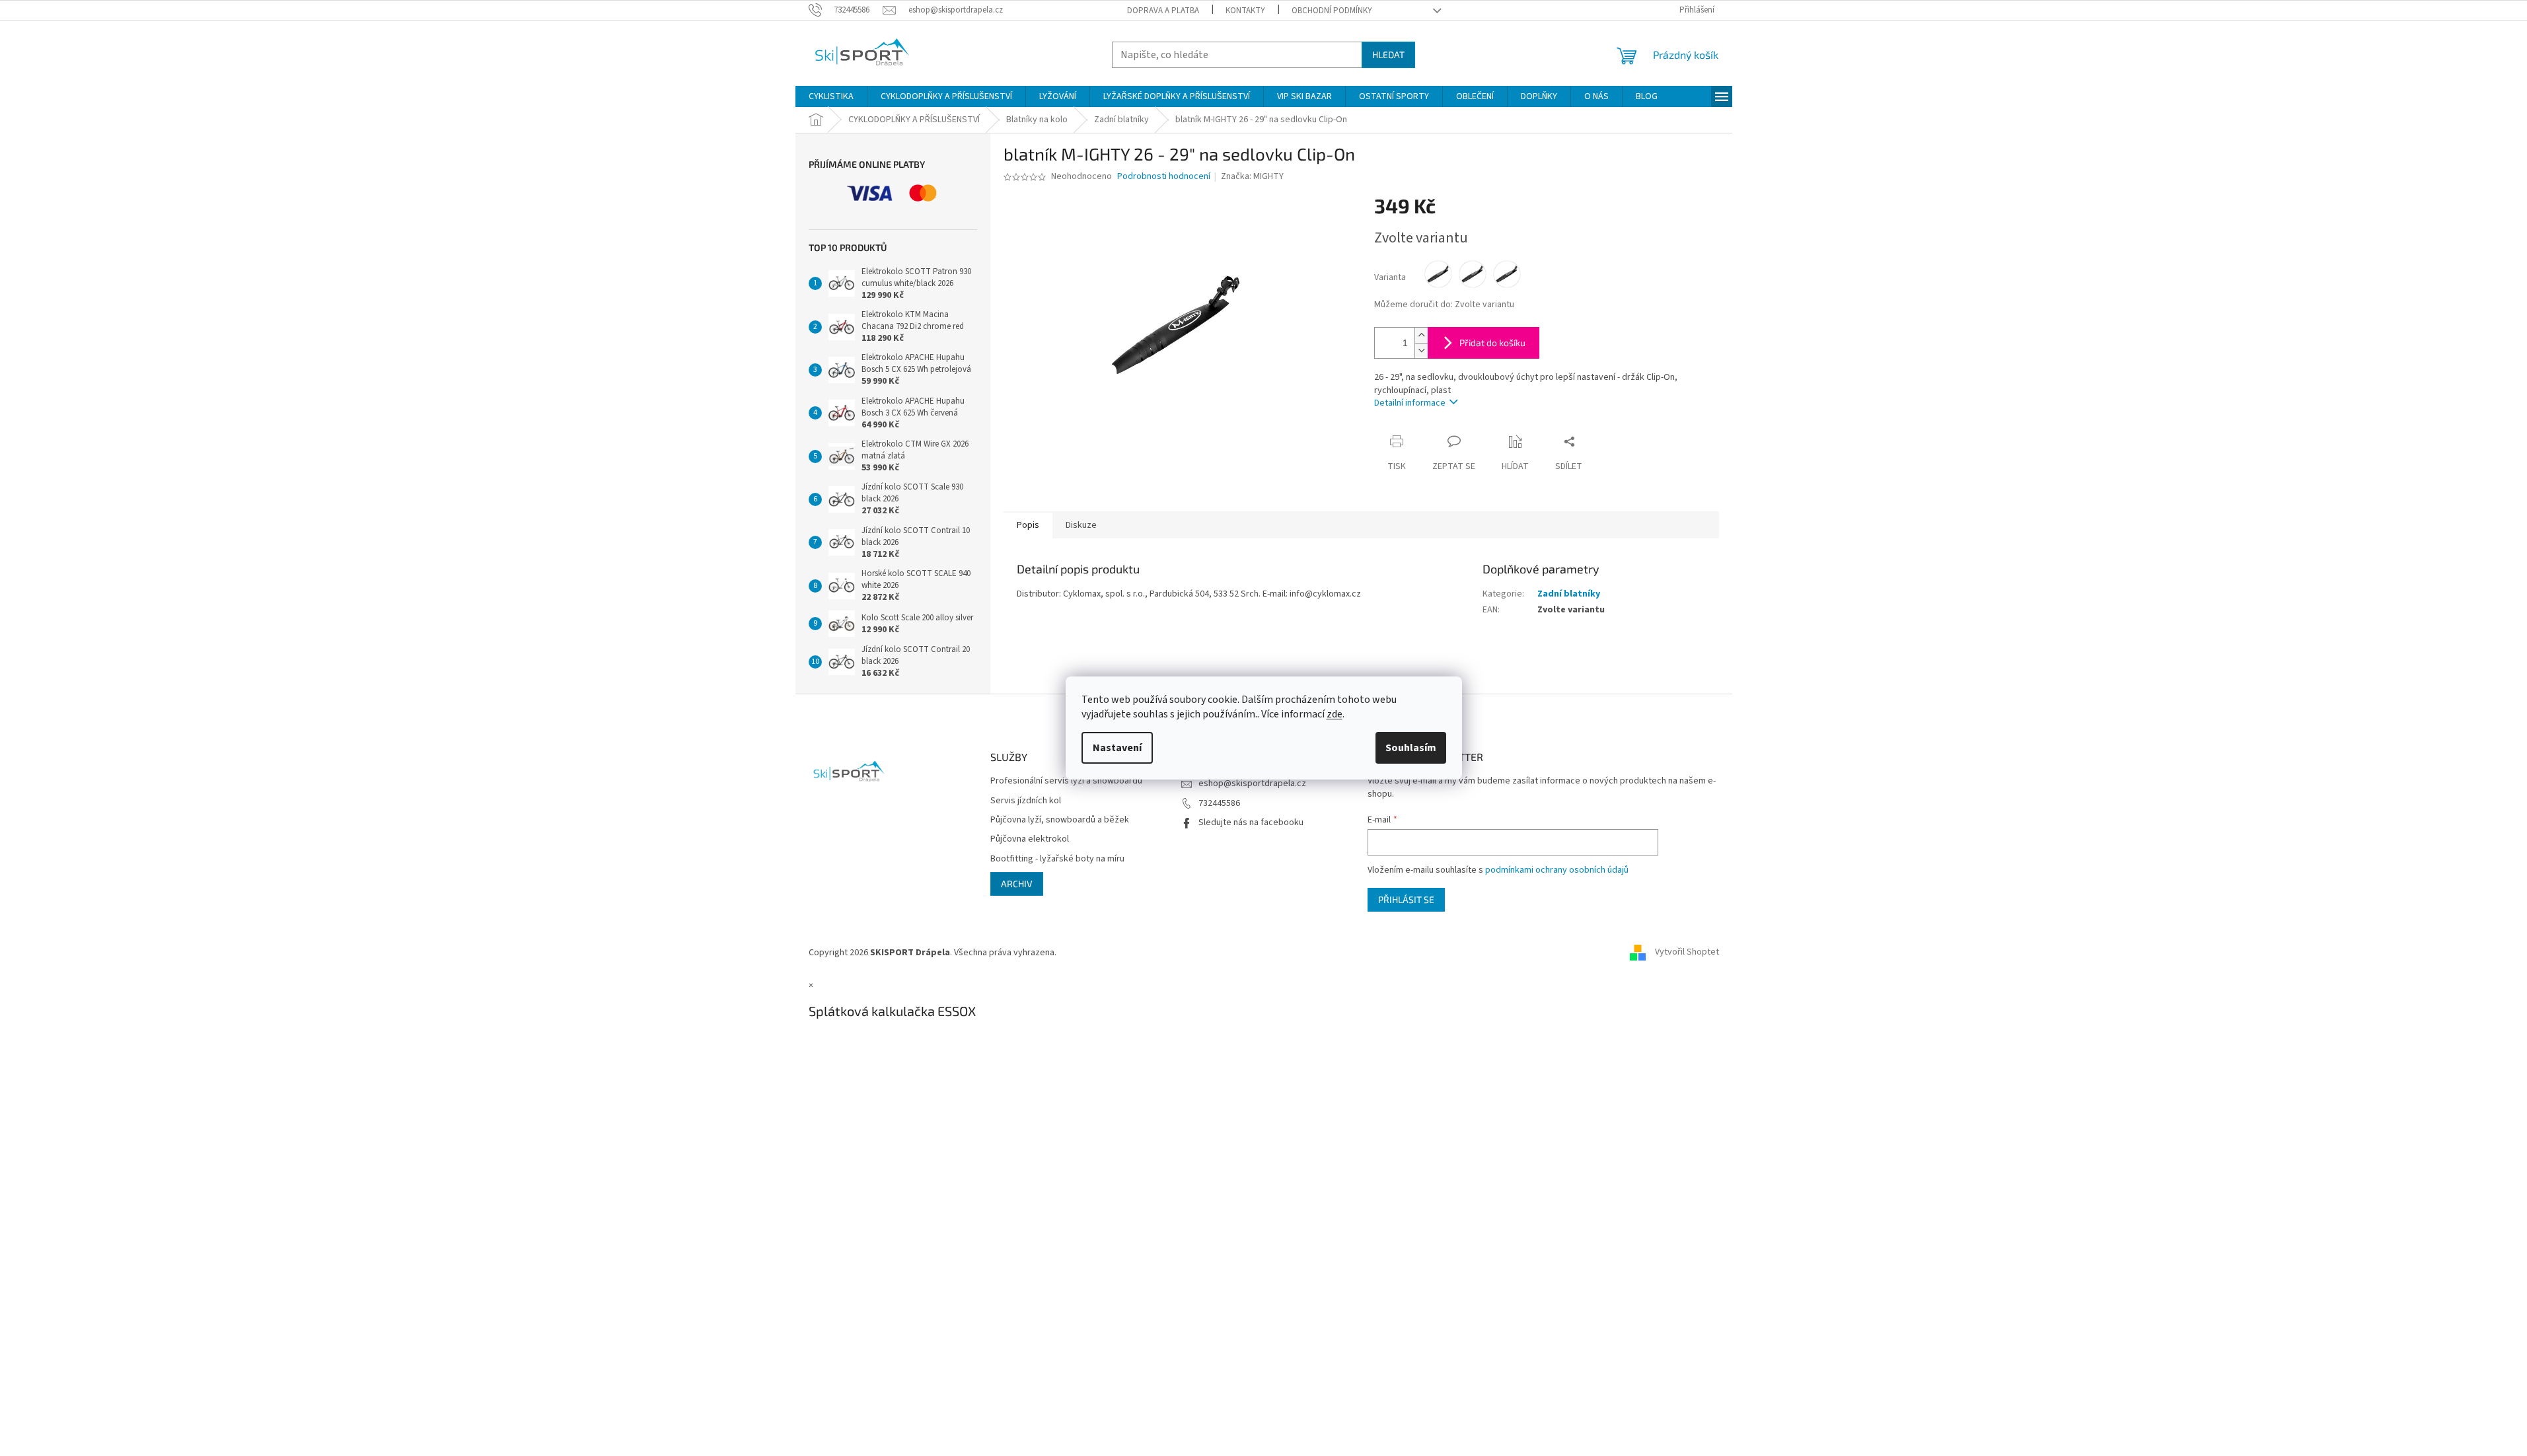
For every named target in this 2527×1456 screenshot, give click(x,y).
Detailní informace (1410, 403)
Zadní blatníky (1569, 594)
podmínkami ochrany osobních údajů (1557, 870)
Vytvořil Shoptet (1687, 953)
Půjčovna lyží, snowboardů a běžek (1060, 820)
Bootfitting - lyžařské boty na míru (1057, 859)
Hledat (1388, 55)
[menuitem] (831, 96)
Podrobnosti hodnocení (1164, 177)
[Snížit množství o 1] (1421, 350)
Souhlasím (1411, 748)
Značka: (1252, 176)
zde (1335, 714)
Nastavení (1117, 748)
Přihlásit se (1406, 899)
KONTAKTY (1245, 11)
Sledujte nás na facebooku (1251, 822)
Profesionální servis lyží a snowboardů (1066, 781)
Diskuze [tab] (1081, 525)
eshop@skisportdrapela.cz (1252, 783)
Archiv (1017, 884)
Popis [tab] (1028, 525)
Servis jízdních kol (1026, 801)
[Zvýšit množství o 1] (1421, 335)
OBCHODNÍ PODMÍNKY (1332, 11)
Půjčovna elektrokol (1030, 839)
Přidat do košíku (1492, 343)
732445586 (1219, 803)
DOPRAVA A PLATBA (1163, 11)
